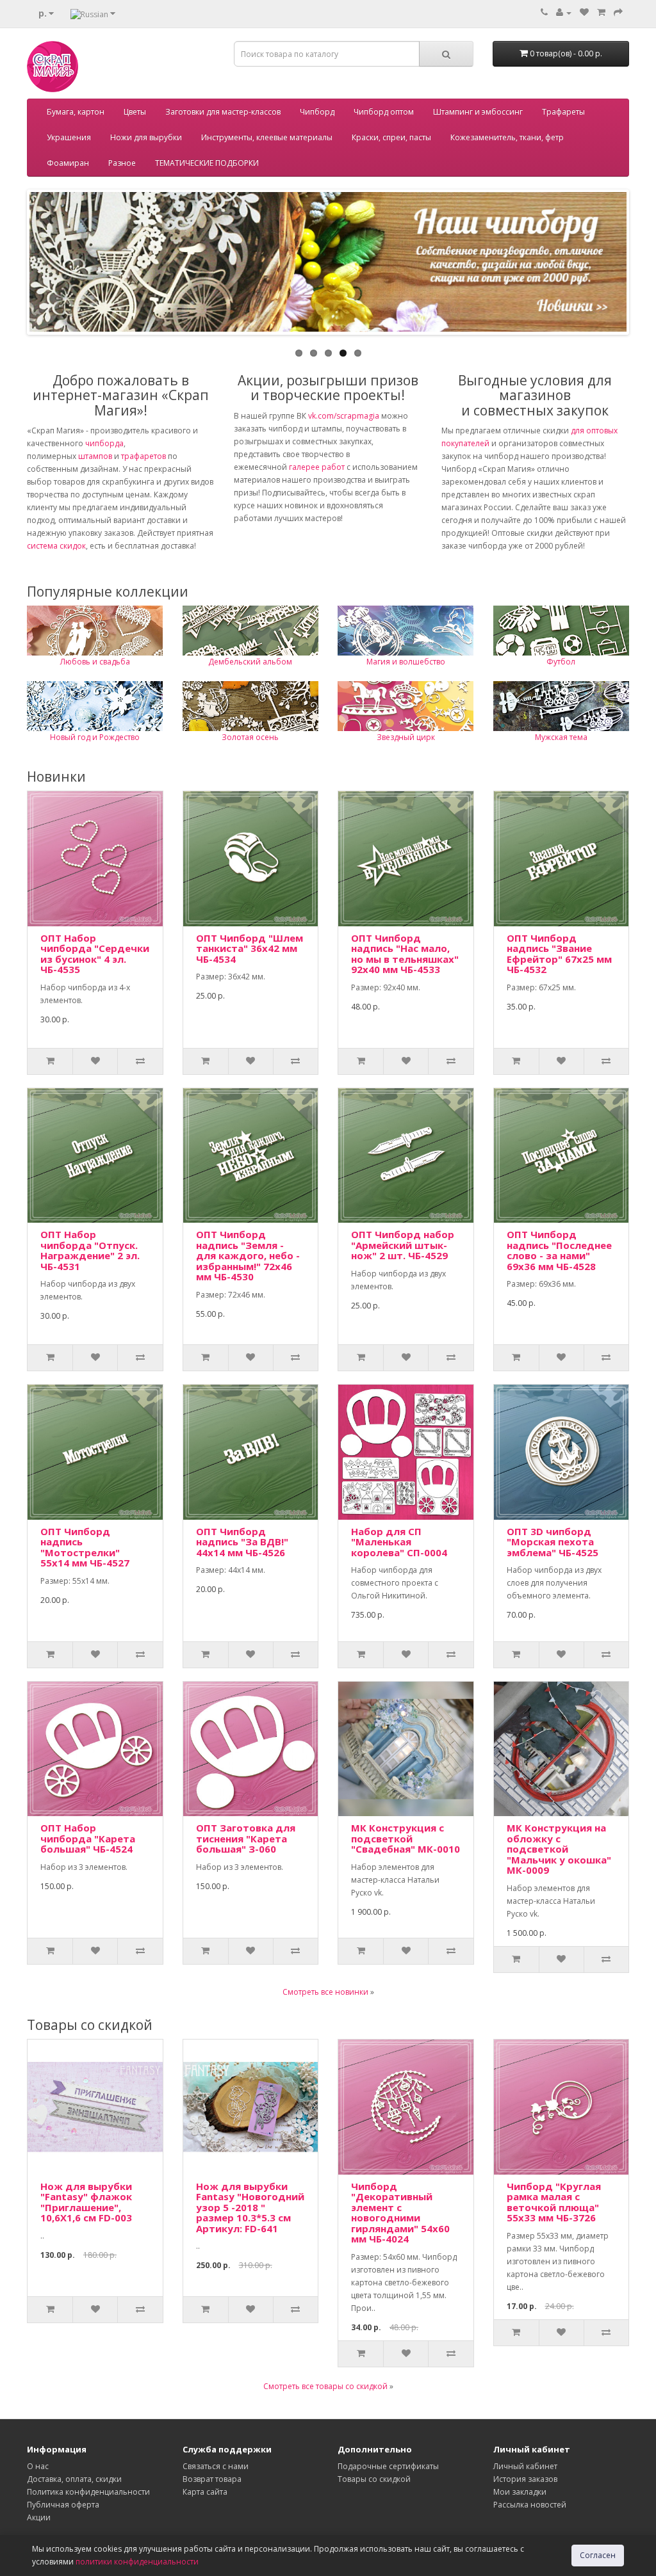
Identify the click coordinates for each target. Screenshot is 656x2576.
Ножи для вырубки (146, 137)
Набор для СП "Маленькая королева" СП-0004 (399, 1542)
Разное (122, 163)
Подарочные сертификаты (388, 2466)
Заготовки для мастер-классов (223, 112)
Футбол (561, 662)
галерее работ (317, 467)
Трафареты (563, 112)
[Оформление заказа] (618, 12)
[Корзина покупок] (601, 12)
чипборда (104, 443)
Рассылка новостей (530, 2505)
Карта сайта (205, 2492)
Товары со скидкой (374, 2479)
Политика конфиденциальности (88, 2492)
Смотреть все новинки (325, 1992)
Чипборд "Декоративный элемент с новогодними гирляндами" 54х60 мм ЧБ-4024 (400, 2213)
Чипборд (317, 112)
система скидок (56, 546)
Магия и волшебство (406, 662)
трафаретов (143, 456)
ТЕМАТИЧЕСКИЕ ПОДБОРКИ (207, 163)
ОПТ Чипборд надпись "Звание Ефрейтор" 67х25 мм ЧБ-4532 (559, 954)
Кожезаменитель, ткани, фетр (507, 137)
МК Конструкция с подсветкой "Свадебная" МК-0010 (406, 1838)
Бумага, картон (76, 112)
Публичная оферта (63, 2505)
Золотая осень (250, 737)
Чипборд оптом (384, 112)
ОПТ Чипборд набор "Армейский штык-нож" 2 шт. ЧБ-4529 (403, 1245)
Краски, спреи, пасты (391, 137)
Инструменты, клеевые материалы (267, 137)
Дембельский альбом (250, 662)
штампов (95, 456)
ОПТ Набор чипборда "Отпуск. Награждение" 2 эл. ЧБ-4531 (90, 1250)
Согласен (598, 2555)
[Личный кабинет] (564, 12)
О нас (38, 2466)
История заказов (525, 2479)
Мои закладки (520, 2492)
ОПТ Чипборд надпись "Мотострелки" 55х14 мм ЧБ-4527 (85, 1547)
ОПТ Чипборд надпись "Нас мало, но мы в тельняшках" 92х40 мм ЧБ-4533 (405, 954)
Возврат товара (212, 2479)
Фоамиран (68, 163)
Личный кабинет (525, 2466)
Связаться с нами (216, 2466)
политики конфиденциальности (137, 2562)
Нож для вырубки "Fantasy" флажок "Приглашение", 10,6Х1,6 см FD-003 (86, 2202)
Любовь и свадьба (95, 662)
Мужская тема (561, 737)
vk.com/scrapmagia (343, 416)
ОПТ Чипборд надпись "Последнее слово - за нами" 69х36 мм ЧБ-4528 (559, 1250)
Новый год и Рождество (95, 737)
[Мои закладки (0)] (584, 12)
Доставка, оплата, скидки (74, 2479)
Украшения (69, 137)
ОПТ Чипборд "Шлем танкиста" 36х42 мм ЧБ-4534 (250, 948)
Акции (39, 2517)
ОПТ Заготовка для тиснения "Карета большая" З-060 (246, 1838)
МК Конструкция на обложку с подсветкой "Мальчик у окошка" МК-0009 (559, 1849)
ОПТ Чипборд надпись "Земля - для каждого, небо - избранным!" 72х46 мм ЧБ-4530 (248, 1255)
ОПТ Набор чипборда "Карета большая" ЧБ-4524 (88, 1838)
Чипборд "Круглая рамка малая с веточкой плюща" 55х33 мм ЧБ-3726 (554, 2202)
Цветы (135, 112)
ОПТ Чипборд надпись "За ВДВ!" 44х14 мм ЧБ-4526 (242, 1542)
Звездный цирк (406, 737)
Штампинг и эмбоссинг (478, 112)
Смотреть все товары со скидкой (325, 2386)
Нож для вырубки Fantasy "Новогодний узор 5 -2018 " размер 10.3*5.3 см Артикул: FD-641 (250, 2207)
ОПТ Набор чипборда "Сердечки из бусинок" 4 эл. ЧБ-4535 (95, 954)
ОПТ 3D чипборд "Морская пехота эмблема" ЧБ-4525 (553, 1542)
